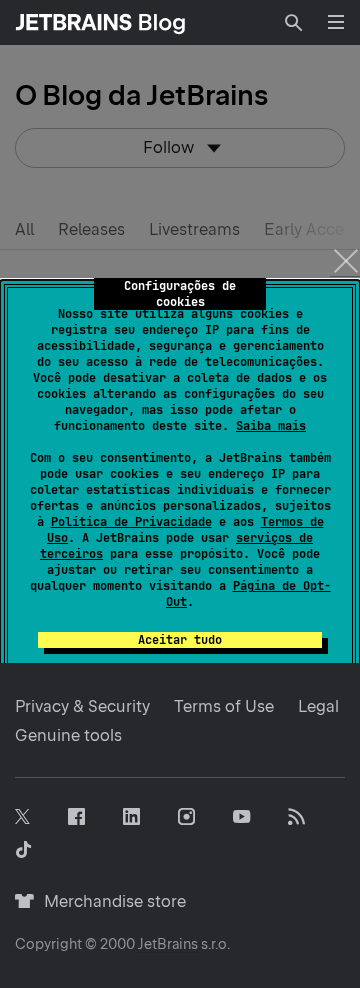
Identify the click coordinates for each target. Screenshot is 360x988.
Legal (318, 706)
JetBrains (168, 944)
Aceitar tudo (180, 640)
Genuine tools (68, 735)
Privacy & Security (82, 706)
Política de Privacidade (131, 522)
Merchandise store (109, 901)
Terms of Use (224, 706)
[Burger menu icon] (336, 22)
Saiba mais (271, 426)
